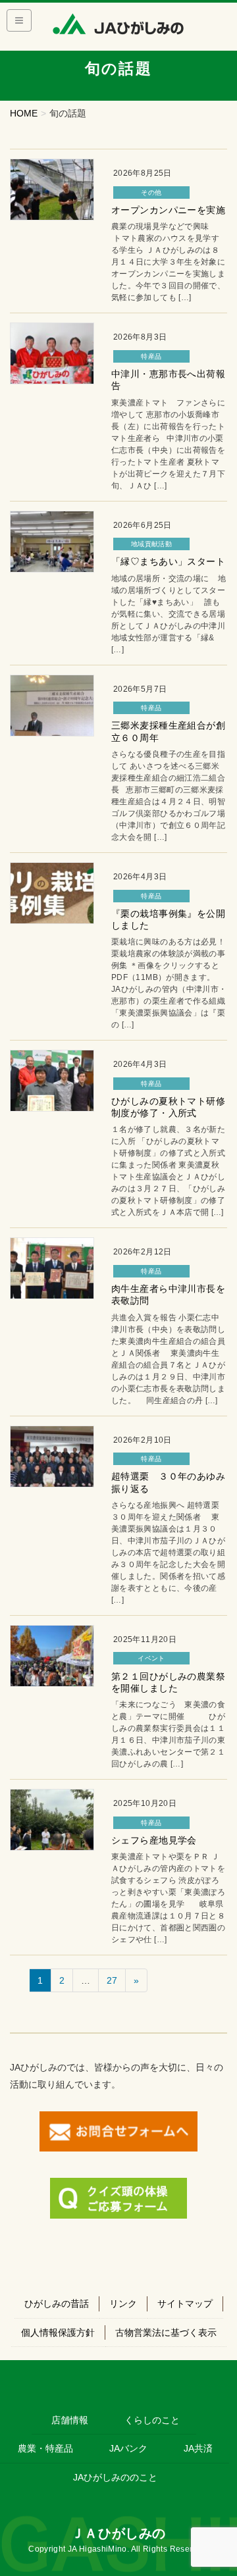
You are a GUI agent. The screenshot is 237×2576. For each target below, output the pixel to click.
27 (112, 1980)
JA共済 (198, 2448)
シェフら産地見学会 (154, 1840)
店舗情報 (70, 2420)
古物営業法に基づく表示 (166, 2332)
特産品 (151, 356)
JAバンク (128, 2448)
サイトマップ (185, 2304)
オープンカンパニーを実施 (168, 210)
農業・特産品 (45, 2448)
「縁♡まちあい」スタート (168, 561)
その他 (151, 193)
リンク (123, 2304)
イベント (151, 1658)
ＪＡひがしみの (118, 2533)
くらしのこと (152, 2420)
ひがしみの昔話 (57, 2304)
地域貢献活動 (151, 544)
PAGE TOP (218, 2487)
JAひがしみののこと (115, 2477)
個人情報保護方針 (58, 2332)
